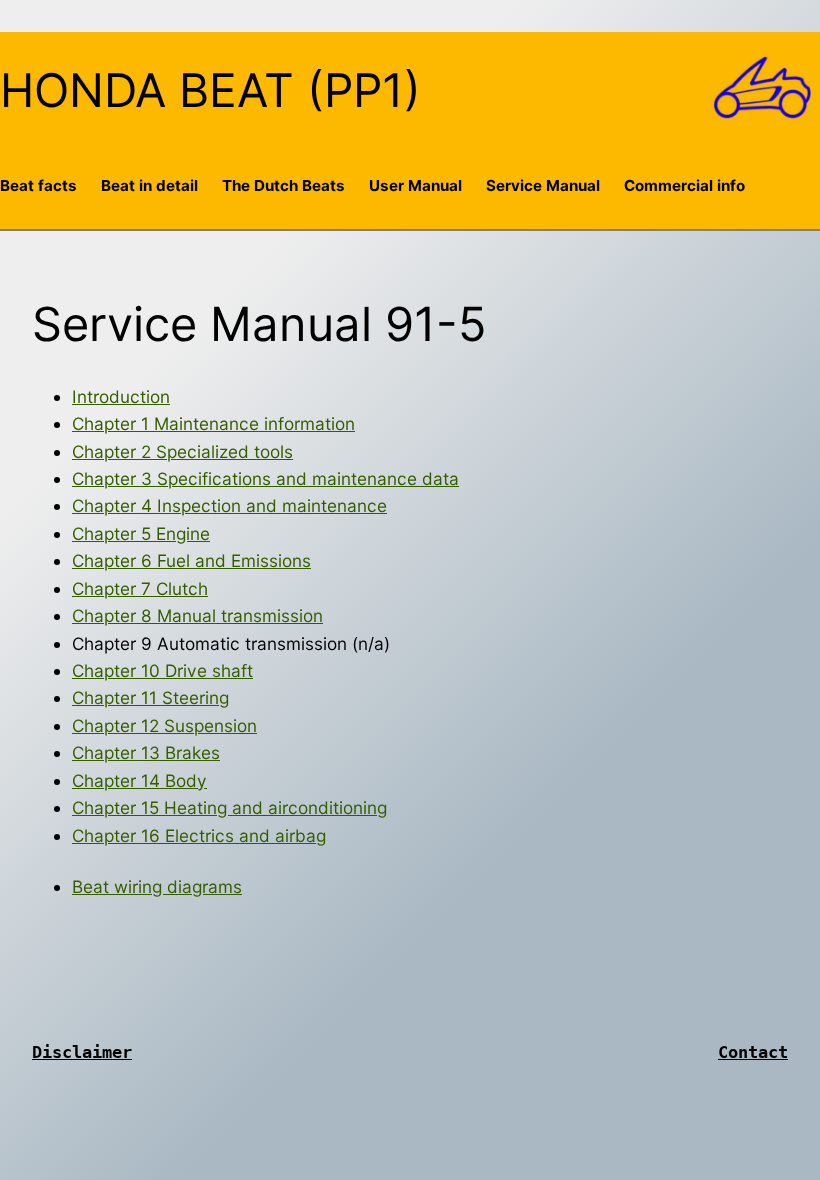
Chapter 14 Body (139, 780)
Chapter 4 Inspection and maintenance (229, 505)
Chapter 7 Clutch (140, 588)
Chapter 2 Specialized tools (182, 451)
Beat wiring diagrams (157, 886)
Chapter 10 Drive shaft (162, 670)
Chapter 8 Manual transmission (197, 615)
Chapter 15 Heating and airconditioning (229, 807)
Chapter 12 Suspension (164, 725)
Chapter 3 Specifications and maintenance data (265, 478)
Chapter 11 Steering (150, 697)
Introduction (121, 396)
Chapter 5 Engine (141, 533)
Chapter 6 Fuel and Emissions (191, 560)
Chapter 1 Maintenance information (213, 423)
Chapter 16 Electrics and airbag (199, 835)
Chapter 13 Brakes (146, 752)
